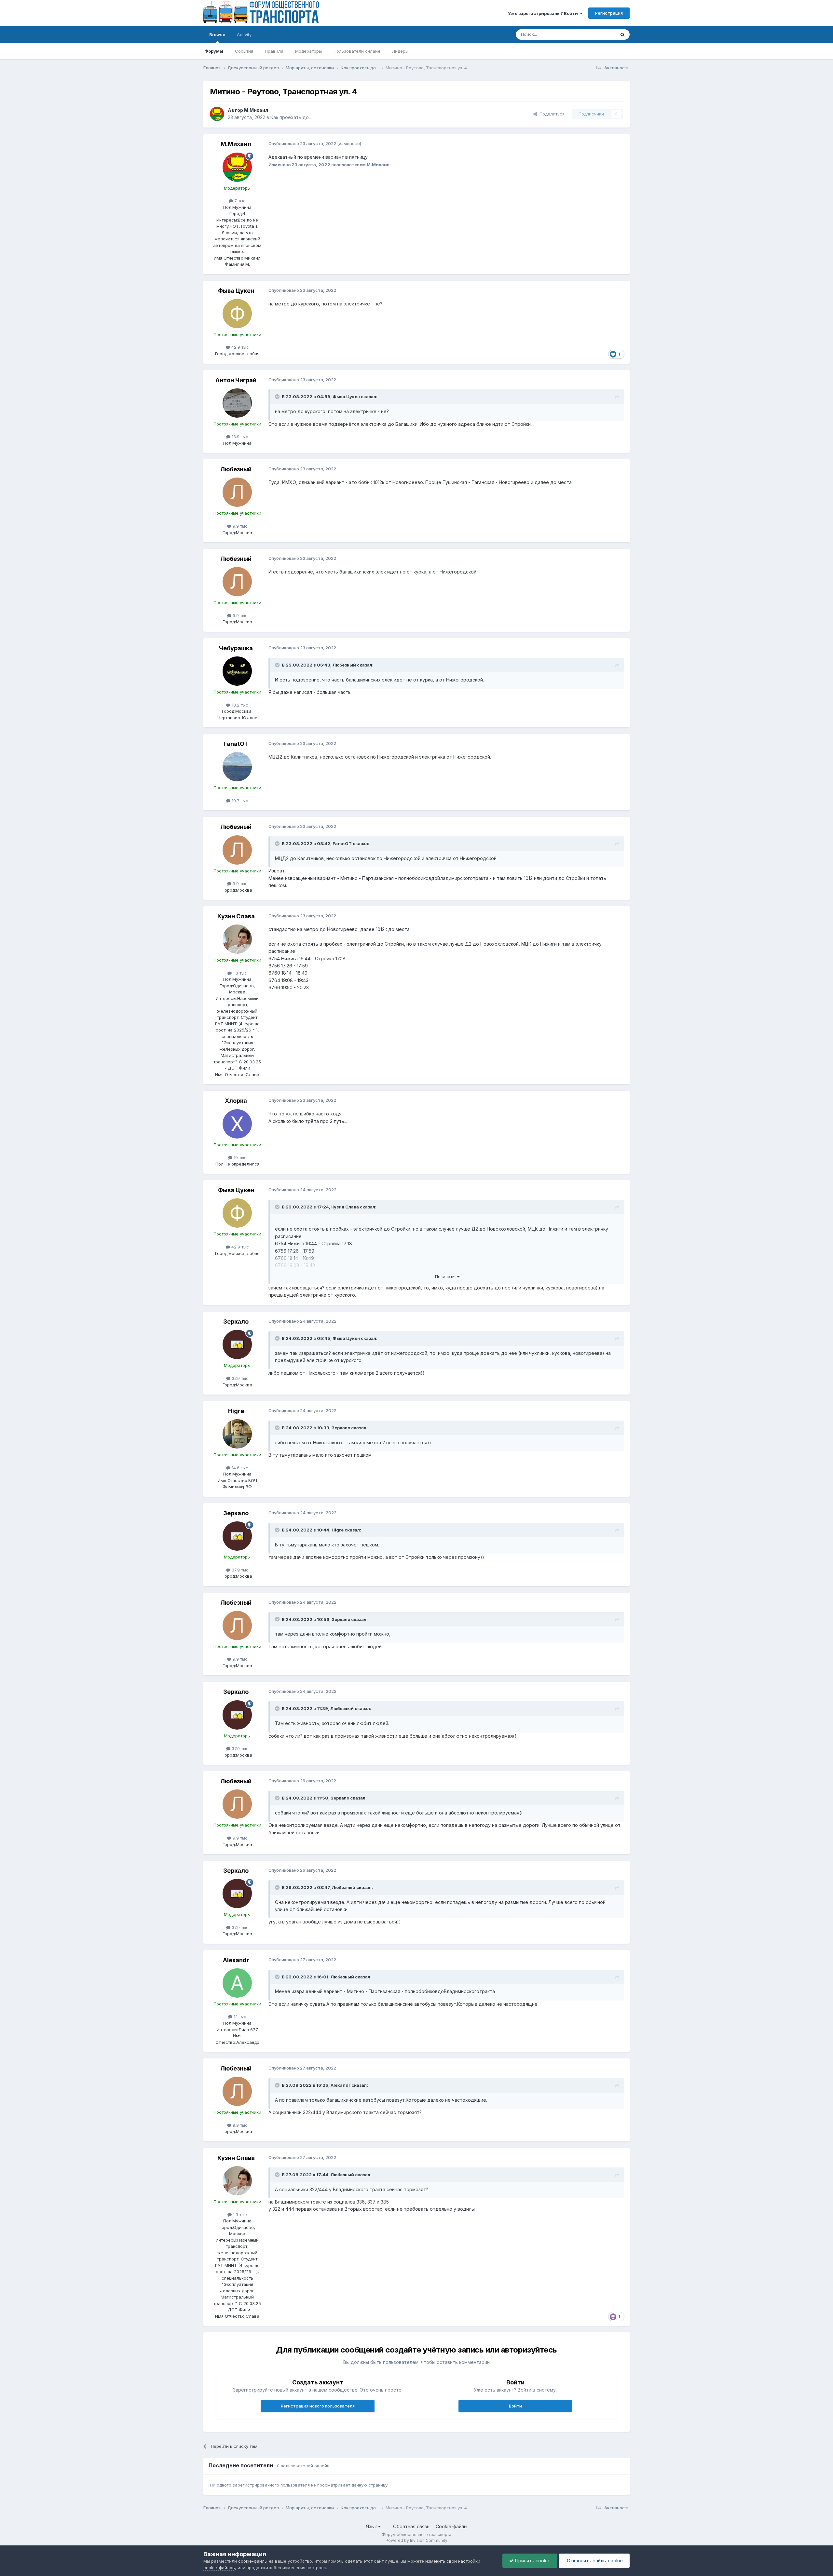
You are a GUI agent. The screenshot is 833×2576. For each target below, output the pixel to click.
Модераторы (308, 51)
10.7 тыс (239, 801)
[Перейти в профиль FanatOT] (237, 767)
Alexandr (236, 1960)
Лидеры (400, 51)
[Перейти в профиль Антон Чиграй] (237, 403)
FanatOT (236, 744)
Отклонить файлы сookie (594, 2561)
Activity (244, 34)
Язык (372, 2526)
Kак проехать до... (291, 117)
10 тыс (239, 1157)
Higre (236, 1411)
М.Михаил (256, 110)
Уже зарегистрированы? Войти (544, 13)
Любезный (236, 469)
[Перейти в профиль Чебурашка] (237, 671)
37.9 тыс (239, 1378)
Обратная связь (411, 2526)
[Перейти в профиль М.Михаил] (217, 114)
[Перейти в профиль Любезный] (237, 492)
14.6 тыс (239, 1468)
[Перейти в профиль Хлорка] (237, 1124)
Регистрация (609, 13)
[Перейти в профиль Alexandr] (237, 1983)
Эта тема (598, 34)
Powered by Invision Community (416, 2540)
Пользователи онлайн (357, 51)
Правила (274, 51)
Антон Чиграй (236, 380)
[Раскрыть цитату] (278, 397)
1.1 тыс (239, 2016)
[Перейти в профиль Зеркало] (237, 1344)
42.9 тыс (239, 347)
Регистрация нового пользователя (318, 2406)
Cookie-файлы (451, 2526)
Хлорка (236, 1101)
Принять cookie (532, 2561)
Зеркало (236, 1322)
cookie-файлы (253, 2561)
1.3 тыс (239, 973)
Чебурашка (236, 648)
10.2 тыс (239, 705)
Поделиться (551, 114)
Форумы (214, 51)
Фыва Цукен (236, 291)
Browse (217, 34)
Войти (515, 2406)
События (244, 51)
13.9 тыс (239, 437)
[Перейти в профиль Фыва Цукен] (237, 314)
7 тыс (239, 201)
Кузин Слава (236, 916)
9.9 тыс (239, 526)
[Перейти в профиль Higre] (237, 1434)
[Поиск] (622, 34)
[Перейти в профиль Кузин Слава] (237, 939)
